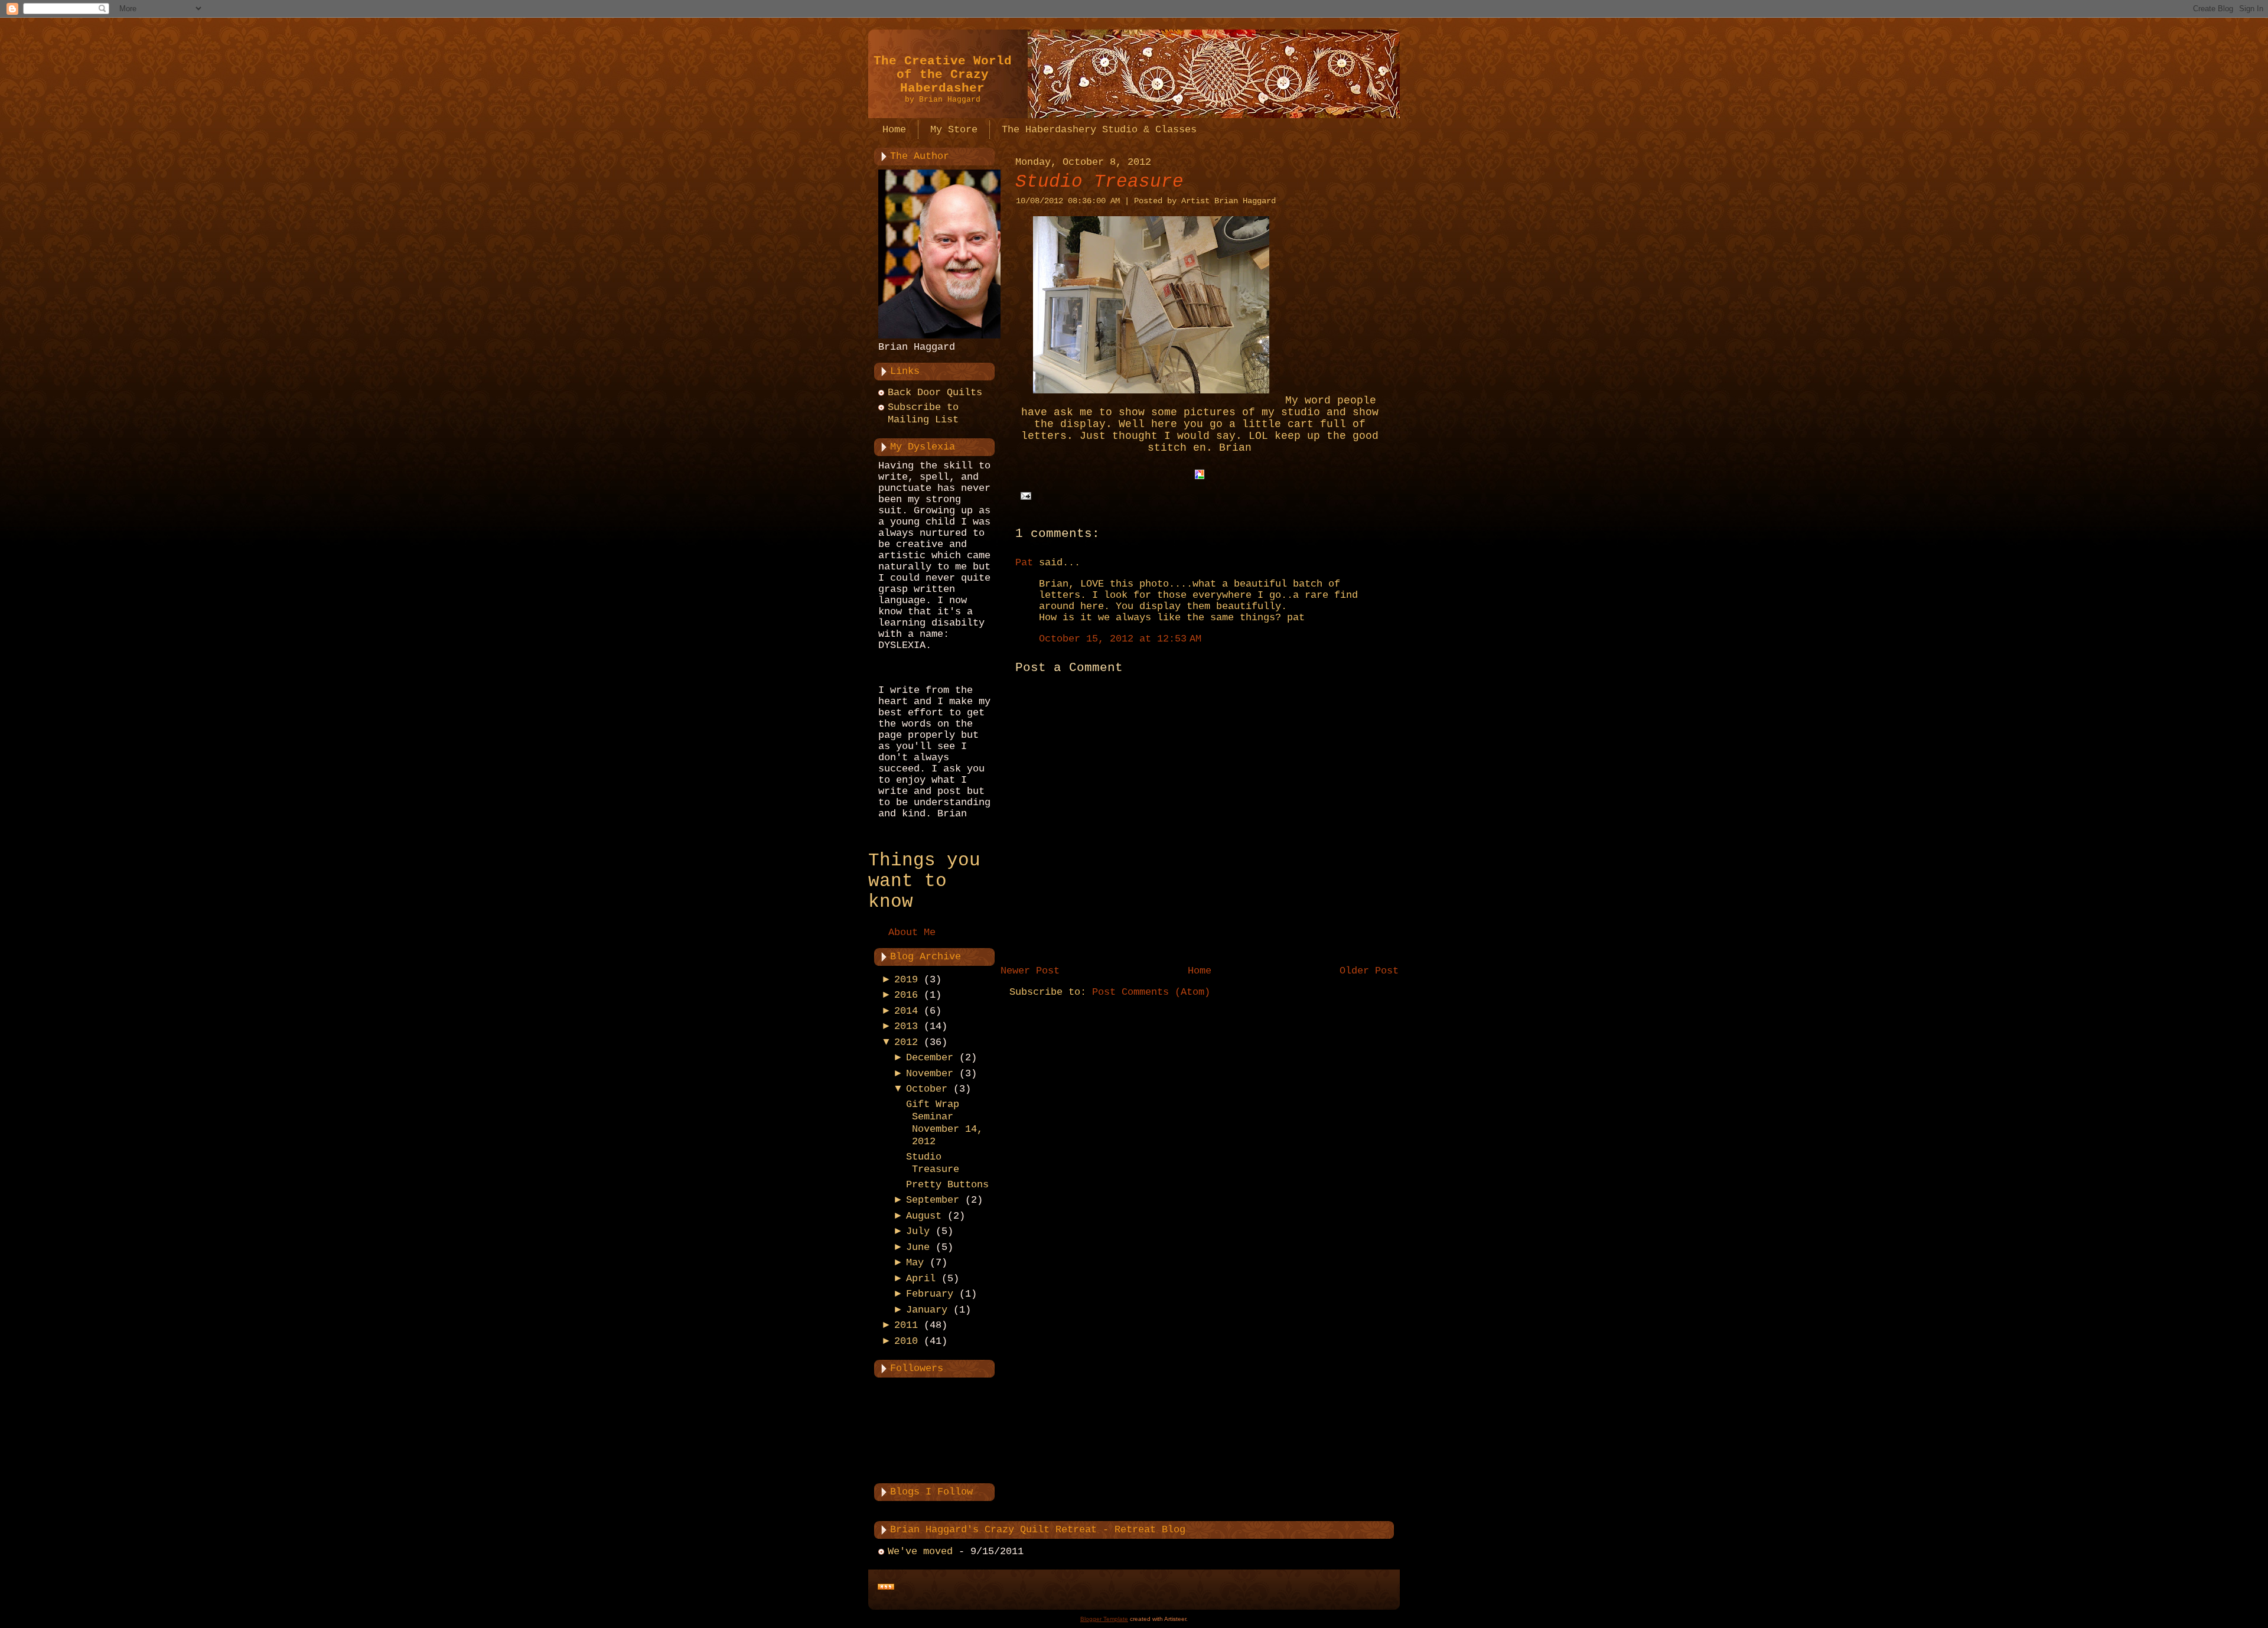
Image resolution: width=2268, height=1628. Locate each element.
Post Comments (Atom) (1151, 992)
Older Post (1369, 971)
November (930, 1074)
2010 (906, 1341)
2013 (906, 1026)
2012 (906, 1042)
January (927, 1310)
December (930, 1058)
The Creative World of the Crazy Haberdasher (943, 75)
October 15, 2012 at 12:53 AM (1120, 639)
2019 (906, 980)
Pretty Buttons (947, 1185)
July (918, 1231)
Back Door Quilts (935, 393)
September (933, 1200)
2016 (906, 995)
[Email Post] (1023, 496)
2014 (906, 1011)
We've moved (920, 1552)
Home (1200, 971)
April (921, 1279)
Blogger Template (1104, 1619)
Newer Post (1030, 971)
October (927, 1089)
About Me (912, 932)
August (924, 1216)
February (930, 1294)
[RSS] (886, 1587)
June (918, 1247)
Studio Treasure (1099, 182)
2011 (906, 1325)
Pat (1024, 563)
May (915, 1263)
